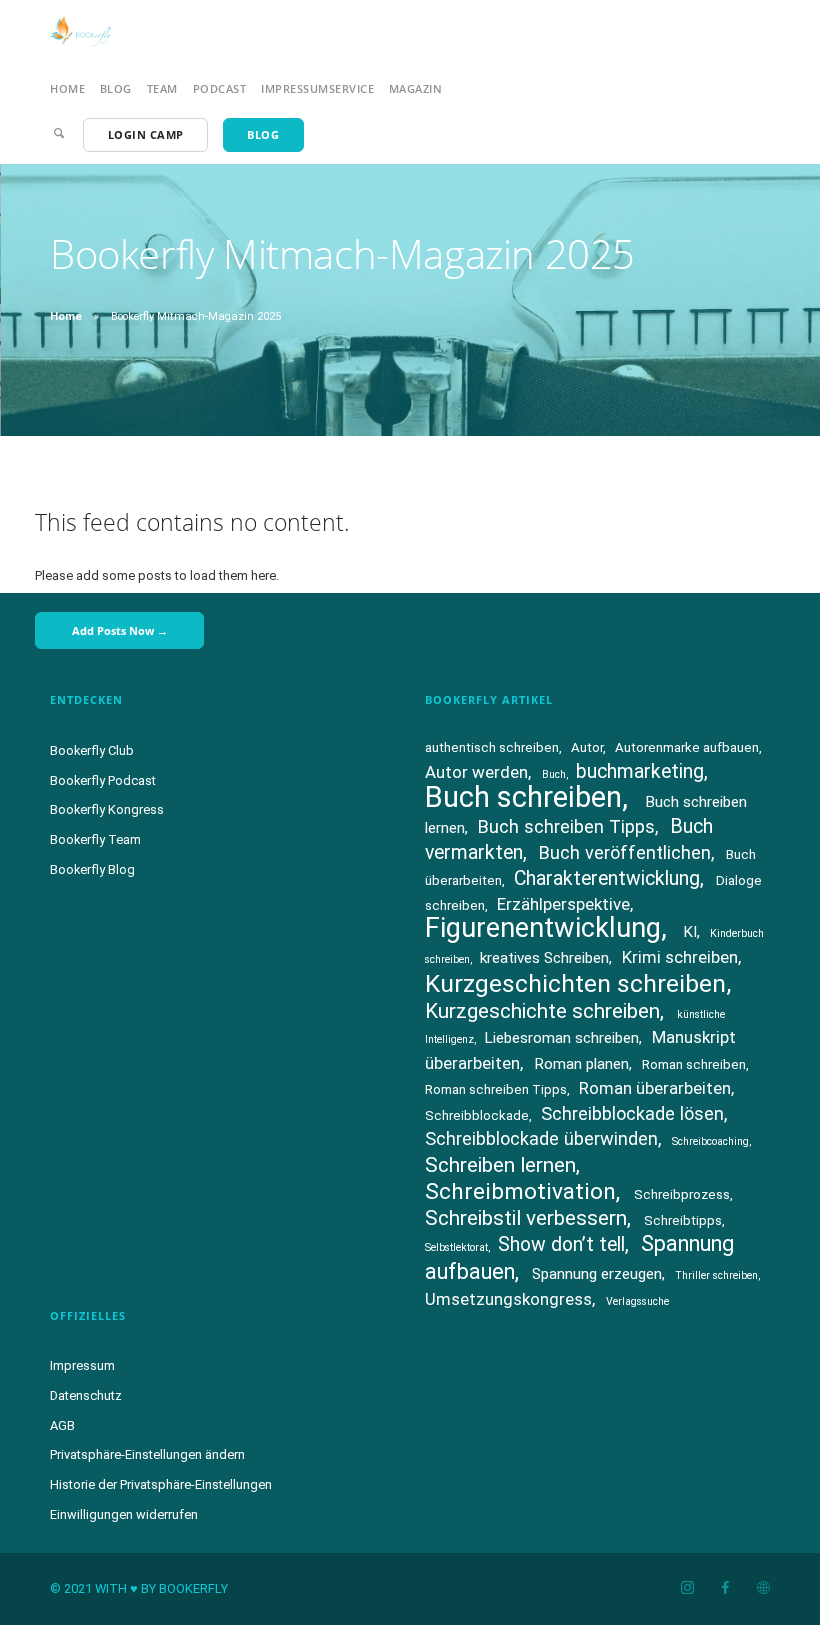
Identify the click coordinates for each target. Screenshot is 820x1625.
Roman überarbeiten (655, 1088)
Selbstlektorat (456, 1247)
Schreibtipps (683, 1220)
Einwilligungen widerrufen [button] (124, 1514)
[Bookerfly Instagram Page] (687, 1588)
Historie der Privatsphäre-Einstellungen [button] (161, 1484)
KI (690, 932)
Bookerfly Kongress (107, 809)
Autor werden (476, 772)
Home (67, 88)
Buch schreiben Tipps (566, 826)
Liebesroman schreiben (561, 1038)
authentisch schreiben (492, 747)
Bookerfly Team (95, 839)
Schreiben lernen (500, 1165)
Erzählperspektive (563, 904)
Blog (116, 88)
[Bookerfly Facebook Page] (725, 1588)
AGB (62, 1425)
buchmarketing (640, 771)
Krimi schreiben (680, 957)
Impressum (82, 1365)
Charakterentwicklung (607, 878)
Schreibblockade (477, 1115)
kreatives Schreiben (544, 958)
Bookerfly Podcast (103, 780)
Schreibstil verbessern (526, 1218)
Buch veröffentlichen (625, 852)
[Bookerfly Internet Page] (763, 1588)
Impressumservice (317, 88)
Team (162, 88)
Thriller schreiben (716, 1275)
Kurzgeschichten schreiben (575, 983)
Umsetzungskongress (508, 1299)
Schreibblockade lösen (632, 1113)
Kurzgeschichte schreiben (542, 1011)
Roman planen (581, 1064)
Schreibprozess (682, 1194)
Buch (554, 774)
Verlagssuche (637, 1301)
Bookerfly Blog (92, 869)
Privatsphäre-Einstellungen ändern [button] (147, 1454)
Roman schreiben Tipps (496, 1089)
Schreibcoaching (710, 1141)
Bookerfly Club (92, 750)
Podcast (220, 88)
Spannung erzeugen (597, 1274)
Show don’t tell (561, 1244)
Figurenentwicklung (543, 928)
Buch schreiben (523, 797)
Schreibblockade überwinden (541, 1138)
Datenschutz (86, 1395)
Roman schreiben (694, 1064)
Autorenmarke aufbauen (687, 747)
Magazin (416, 88)
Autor (587, 747)
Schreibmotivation (520, 1191)
